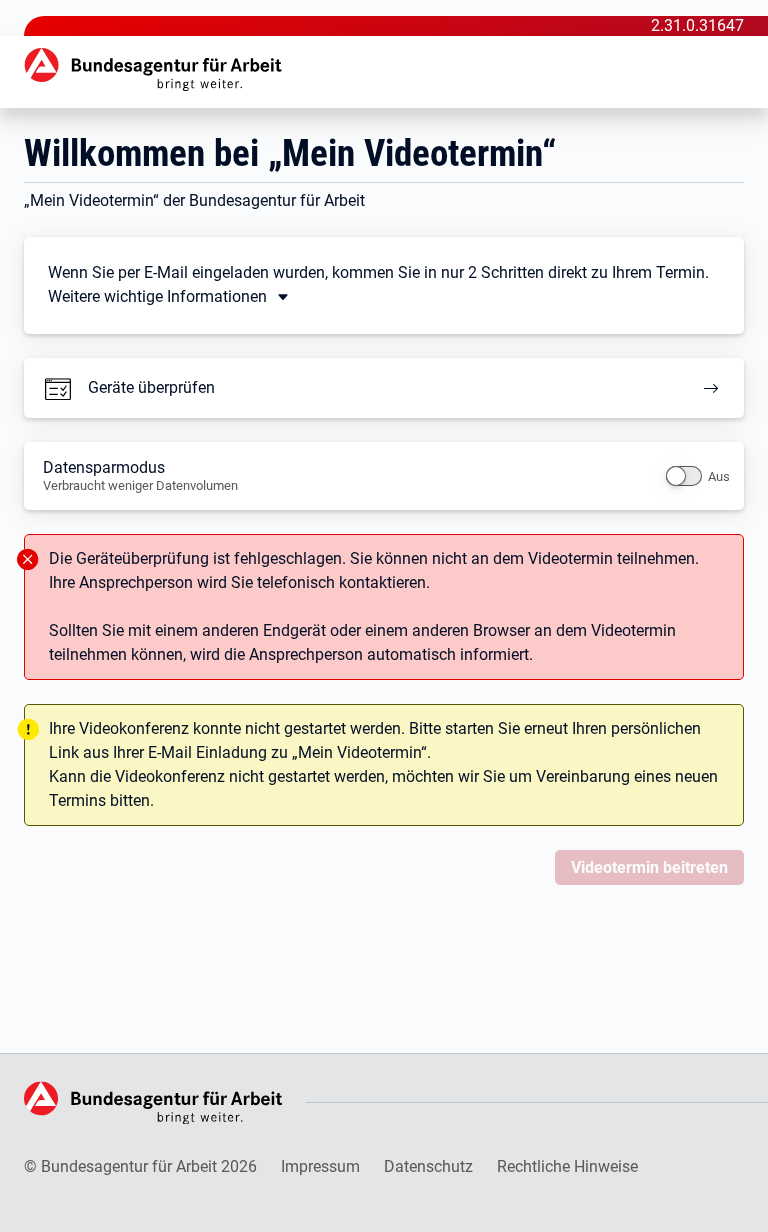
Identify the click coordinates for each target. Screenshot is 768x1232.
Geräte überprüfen (151, 387)
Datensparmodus (140, 475)
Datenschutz (428, 1166)
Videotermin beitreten (649, 867)
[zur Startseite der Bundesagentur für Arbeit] (154, 69)
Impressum (320, 1166)
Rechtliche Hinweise (567, 1166)
